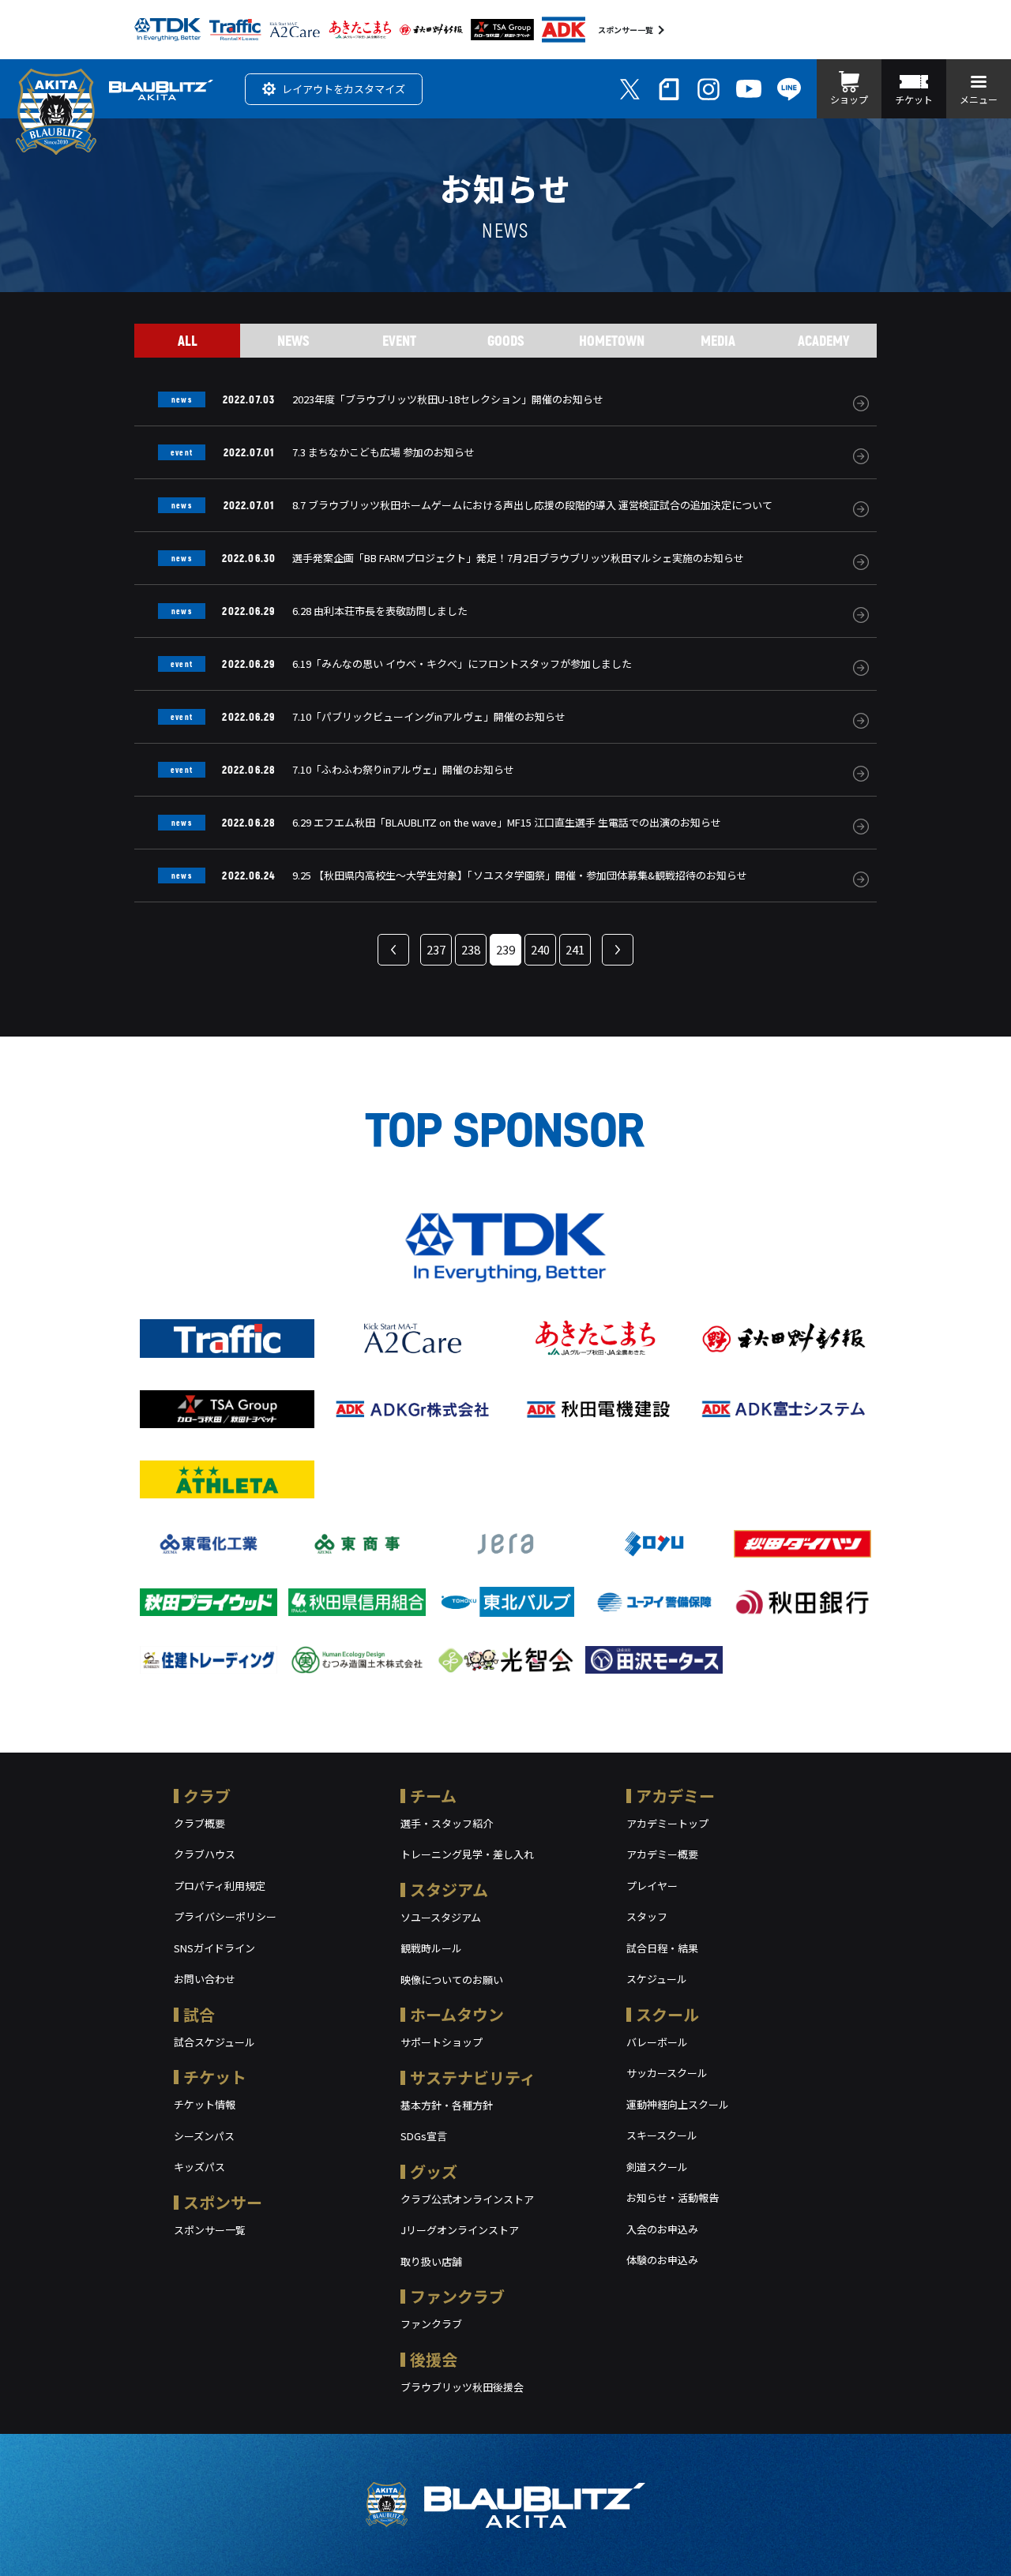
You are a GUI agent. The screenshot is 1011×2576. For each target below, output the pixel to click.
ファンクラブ (457, 2296)
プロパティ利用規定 (220, 1886)
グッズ (434, 2171)
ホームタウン (457, 2014)
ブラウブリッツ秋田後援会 (462, 2387)
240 (540, 949)
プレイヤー (652, 1886)
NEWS (293, 340)
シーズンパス (204, 2136)
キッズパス (199, 2167)
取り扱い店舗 (431, 2261)
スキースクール (662, 2135)
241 (575, 949)
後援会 (434, 2359)
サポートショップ (442, 2042)
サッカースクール (667, 2073)
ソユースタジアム (441, 1917)
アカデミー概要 (662, 1854)
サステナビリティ (473, 2077)
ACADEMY (824, 340)
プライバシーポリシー (225, 1916)
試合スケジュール (214, 2042)
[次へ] (618, 950)
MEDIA (718, 340)
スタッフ (647, 1916)
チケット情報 (205, 2104)
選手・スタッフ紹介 (447, 1823)
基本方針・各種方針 (447, 2105)
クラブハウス (205, 1854)
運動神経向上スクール (678, 2104)
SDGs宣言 (424, 2136)
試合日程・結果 (662, 1948)
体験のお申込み (662, 2260)
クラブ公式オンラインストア (467, 2199)
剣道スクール (657, 2167)
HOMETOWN (612, 340)
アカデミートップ (667, 1823)
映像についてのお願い (452, 1980)
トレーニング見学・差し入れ (467, 1854)
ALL (188, 340)
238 (471, 949)
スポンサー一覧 (626, 30)
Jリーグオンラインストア (460, 2230)
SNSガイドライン (214, 1948)
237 (436, 949)
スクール (667, 2014)
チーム (433, 1796)
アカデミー (675, 1796)
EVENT (399, 340)
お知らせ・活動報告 (673, 2197)
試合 (199, 2014)
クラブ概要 (199, 1823)
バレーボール (657, 2042)
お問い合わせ (205, 1979)
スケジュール (657, 1979)
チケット (215, 2077)
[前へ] (393, 950)
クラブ (207, 1796)
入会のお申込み (662, 2229)
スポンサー (223, 2202)
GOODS (506, 340)
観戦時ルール (431, 1948)
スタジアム (449, 1890)
